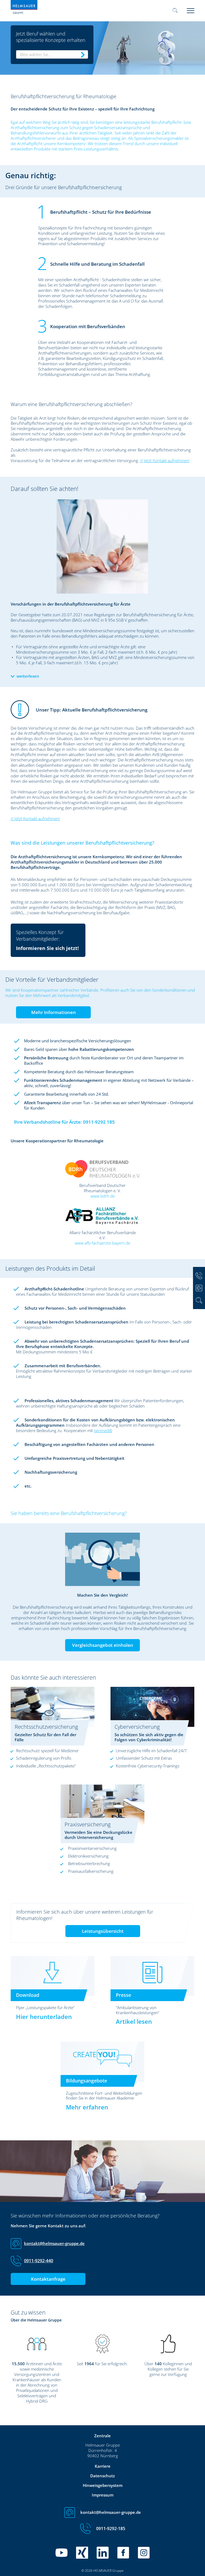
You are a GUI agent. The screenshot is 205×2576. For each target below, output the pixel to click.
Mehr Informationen (54, 1012)
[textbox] (52, 54)
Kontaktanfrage (48, 2279)
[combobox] (52, 54)
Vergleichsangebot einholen (103, 1645)
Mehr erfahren (87, 2107)
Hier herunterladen (44, 2017)
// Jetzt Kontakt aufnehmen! (165, 460)
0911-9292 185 (99, 1122)
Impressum (103, 2495)
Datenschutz (102, 2476)
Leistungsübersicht (103, 1931)
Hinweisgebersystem (103, 2485)
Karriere (103, 2466)
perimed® (103, 1430)
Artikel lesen (134, 2021)
